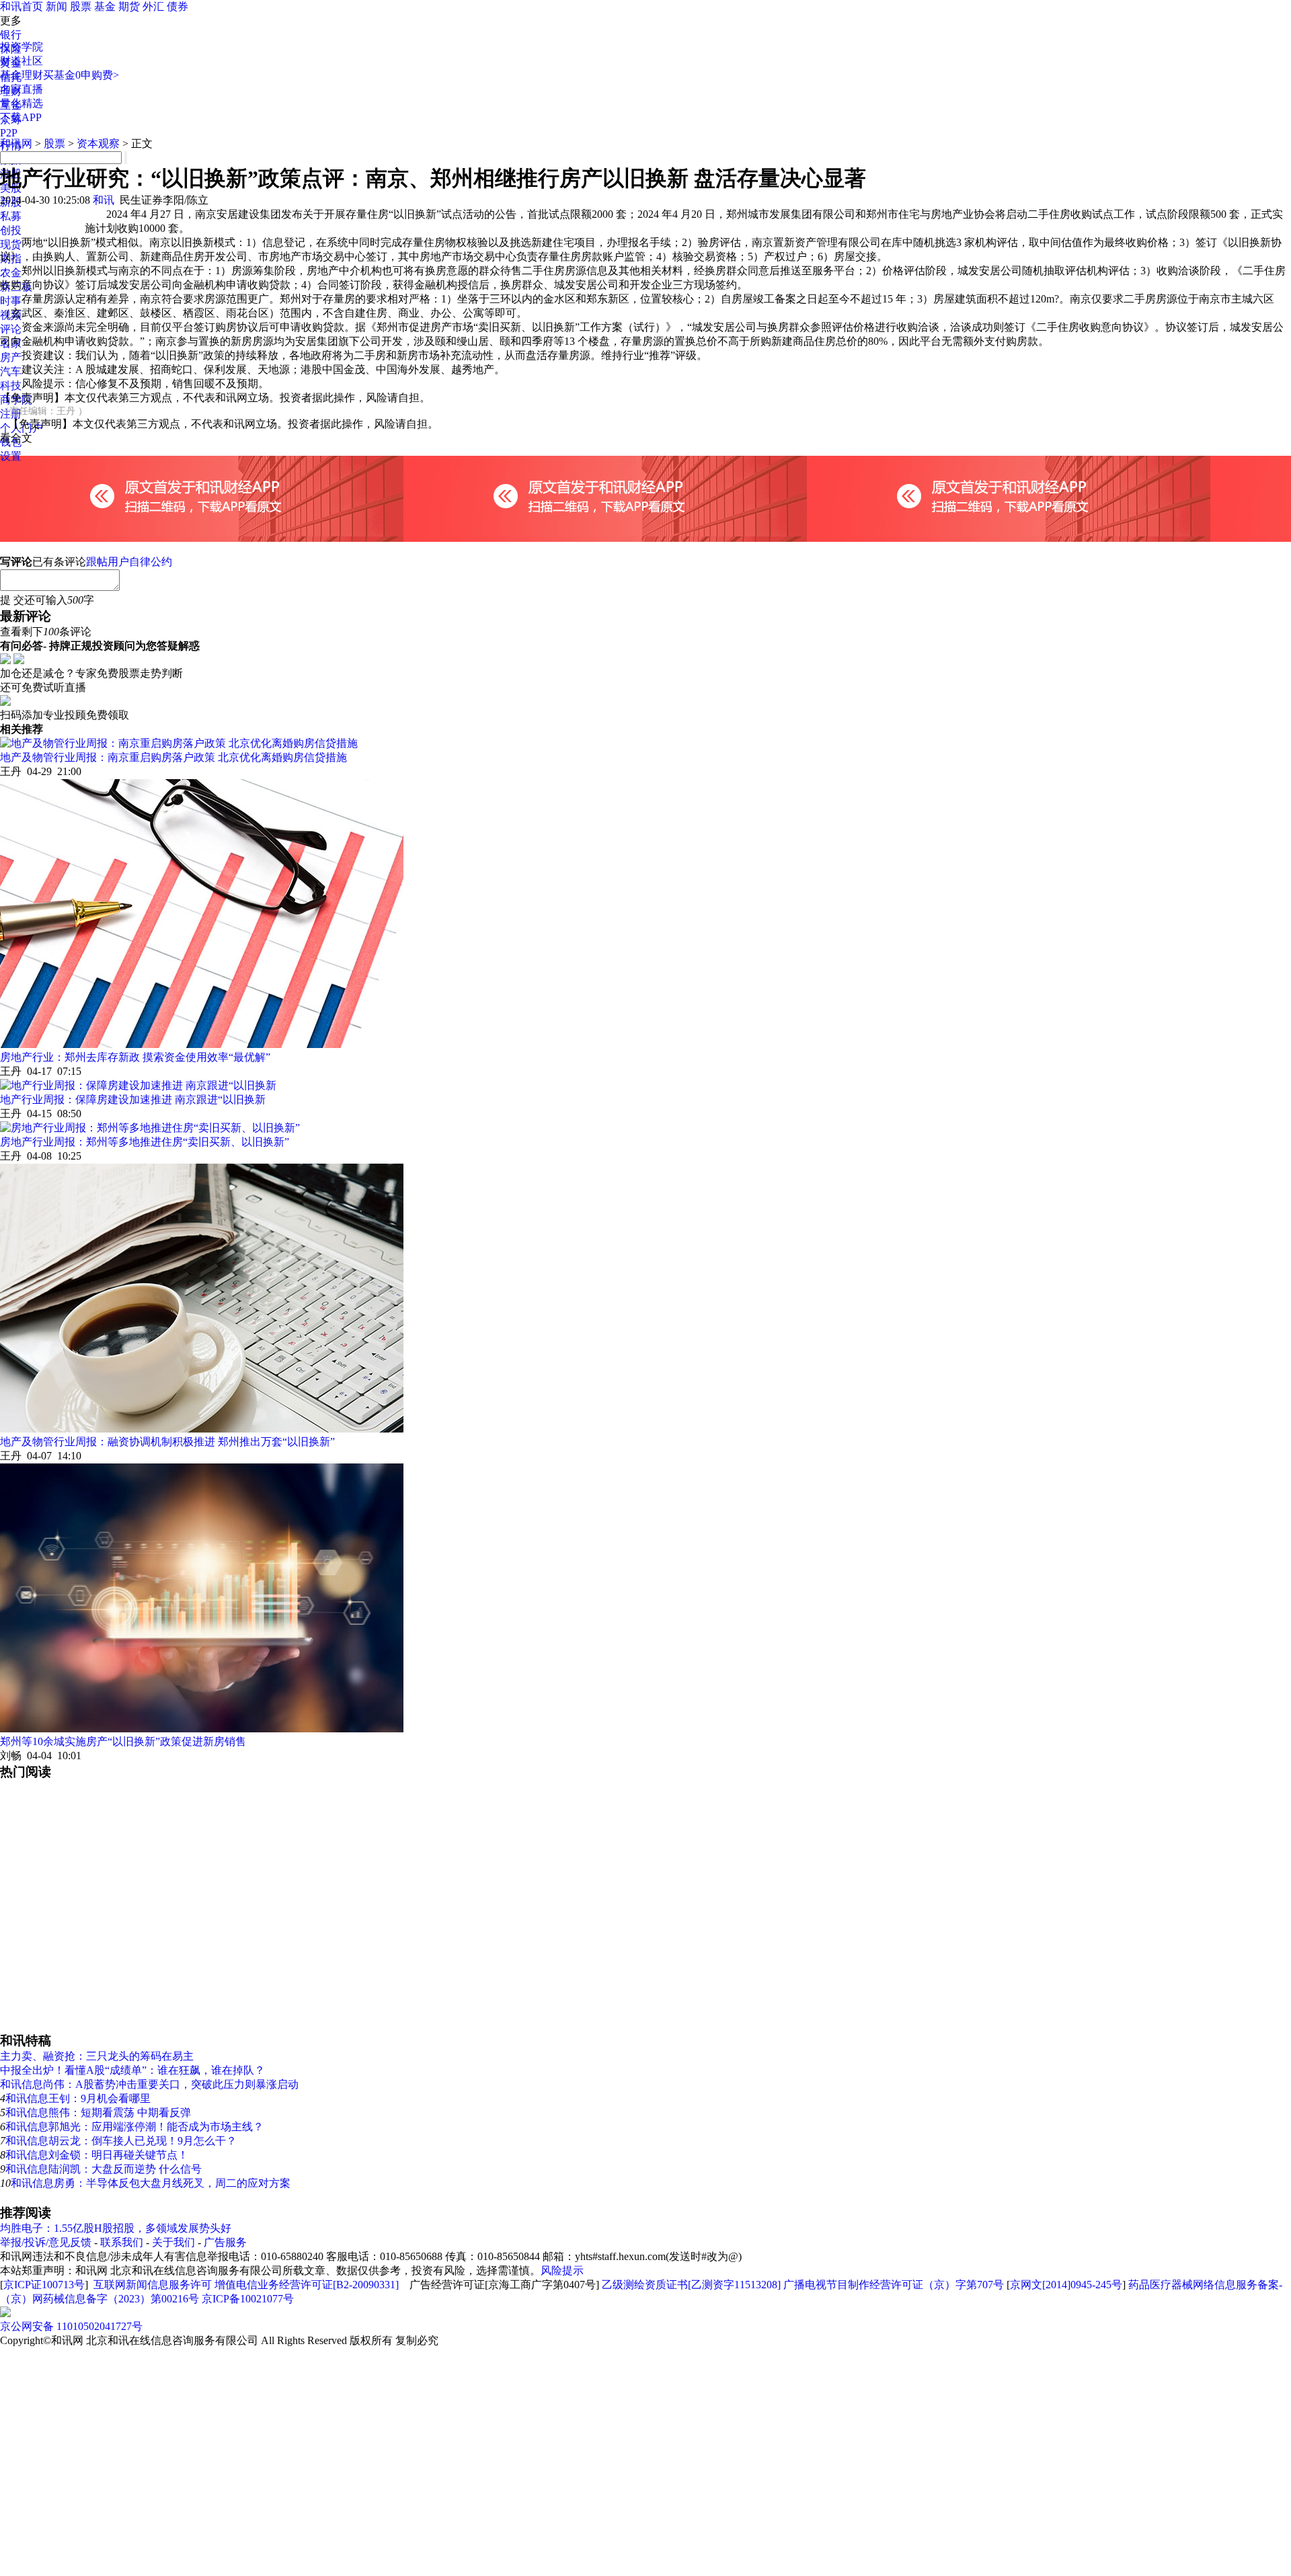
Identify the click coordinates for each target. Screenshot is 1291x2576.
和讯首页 (22, 6)
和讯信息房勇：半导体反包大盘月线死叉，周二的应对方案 (151, 2183)
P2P (9, 133)
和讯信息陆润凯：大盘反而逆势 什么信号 (104, 2169)
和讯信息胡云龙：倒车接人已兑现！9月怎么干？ (121, 2141)
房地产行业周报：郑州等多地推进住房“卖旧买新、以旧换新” (145, 1142)
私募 (11, 216)
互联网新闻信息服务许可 (153, 2285)
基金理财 (22, 75)
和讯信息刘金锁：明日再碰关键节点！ (97, 2155)
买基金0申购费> (81, 75)
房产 (11, 357)
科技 (11, 386)
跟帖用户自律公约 (129, 562)
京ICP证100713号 (44, 2285)
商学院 (16, 400)
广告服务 (225, 2242)
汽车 (11, 371)
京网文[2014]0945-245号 (1066, 2285)
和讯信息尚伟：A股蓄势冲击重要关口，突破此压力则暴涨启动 (149, 2084)
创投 (11, 230)
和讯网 (16, 144)
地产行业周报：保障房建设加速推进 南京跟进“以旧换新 (133, 1099)
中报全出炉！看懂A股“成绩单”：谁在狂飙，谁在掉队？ (132, 2070)
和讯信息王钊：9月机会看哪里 (78, 2098)
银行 (11, 35)
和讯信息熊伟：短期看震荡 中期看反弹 (98, 2112)
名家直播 (22, 89)
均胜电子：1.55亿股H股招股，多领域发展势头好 (116, 2228)
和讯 (104, 200)
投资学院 (22, 47)
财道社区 (22, 61)
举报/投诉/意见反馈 (46, 2242)
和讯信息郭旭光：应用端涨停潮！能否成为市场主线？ (134, 2127)
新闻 (56, 6)
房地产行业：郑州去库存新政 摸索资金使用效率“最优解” (135, 1057)
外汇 (153, 6)
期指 (11, 258)
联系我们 (122, 2242)
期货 (129, 6)
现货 (11, 244)
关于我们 (173, 2242)
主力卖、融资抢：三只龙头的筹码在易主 (97, 2056)
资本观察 (98, 144)
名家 (11, 343)
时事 (11, 301)
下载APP (21, 117)
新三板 (16, 287)
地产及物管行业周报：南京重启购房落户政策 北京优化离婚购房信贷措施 (173, 757)
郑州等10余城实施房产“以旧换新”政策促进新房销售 (123, 1741)
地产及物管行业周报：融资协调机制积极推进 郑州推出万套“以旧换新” (167, 1442)
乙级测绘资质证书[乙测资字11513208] (691, 2285)
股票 (81, 6)
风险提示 (562, 2270)
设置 (11, 456)
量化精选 (22, 103)
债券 (178, 6)
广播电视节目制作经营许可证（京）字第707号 (894, 2285)
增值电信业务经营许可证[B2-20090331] (307, 2285)
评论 (11, 329)
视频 (11, 315)
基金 (105, 6)
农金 (11, 273)
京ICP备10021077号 (248, 2299)
